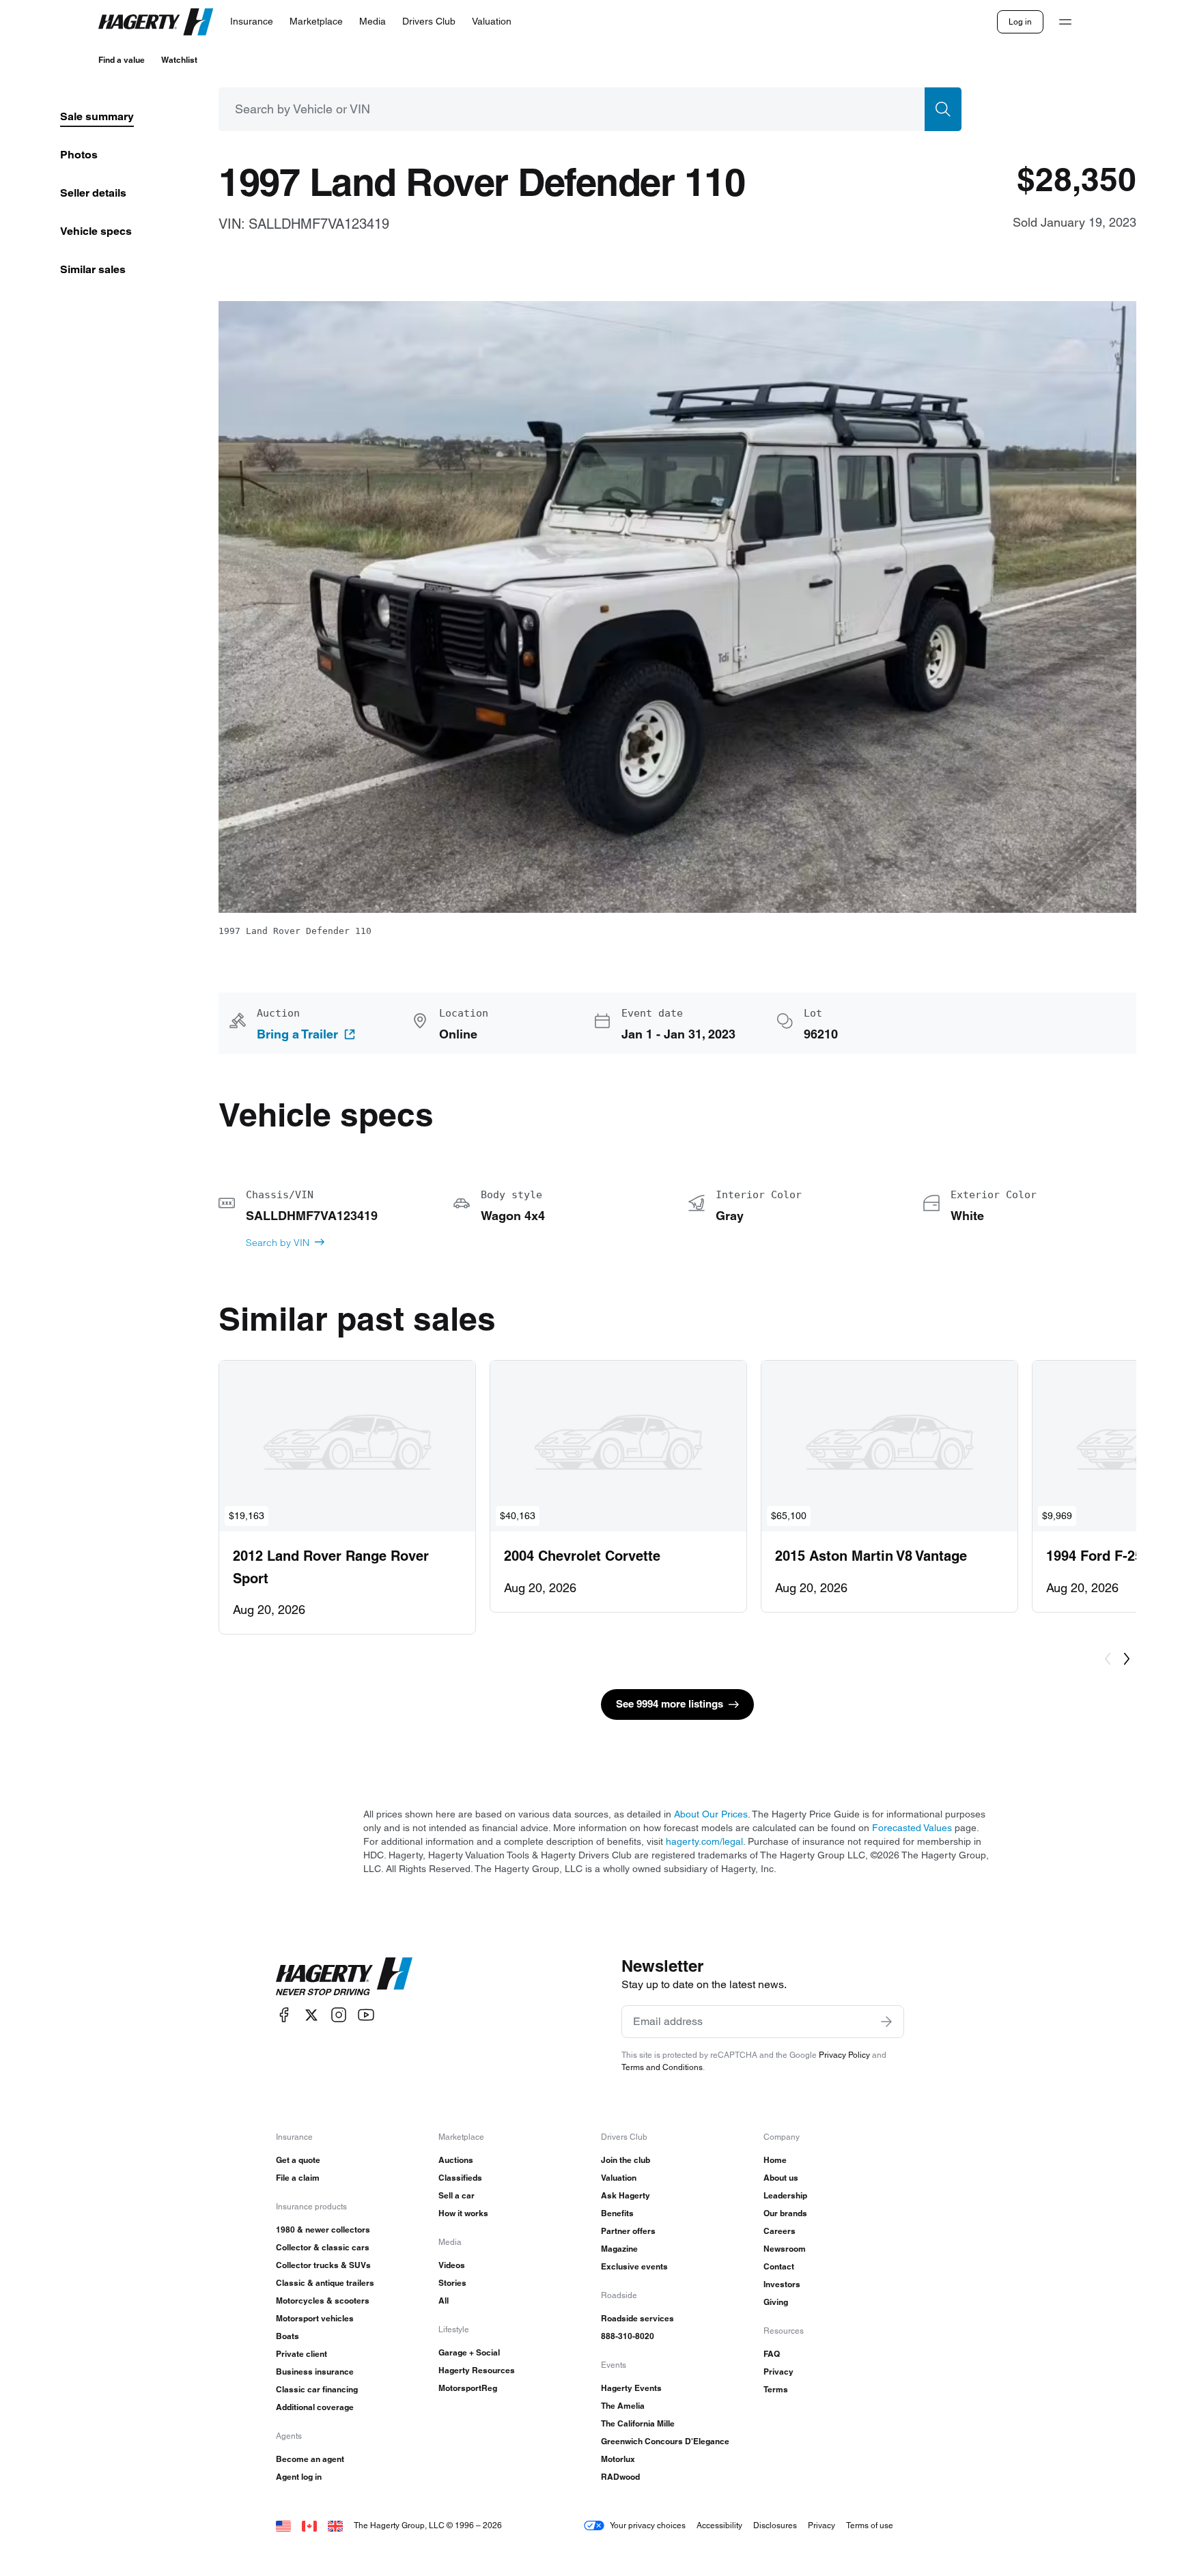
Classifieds (460, 2178)
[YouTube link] (366, 2015)
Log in (1020, 22)
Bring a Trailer (297, 1034)
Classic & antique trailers (325, 2283)
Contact (779, 2266)
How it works (463, 2213)
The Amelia (623, 2406)
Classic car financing (317, 2389)
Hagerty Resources (477, 2370)
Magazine (619, 2249)
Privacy (778, 2372)
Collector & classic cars (323, 2247)
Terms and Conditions (662, 2067)
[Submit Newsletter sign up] (886, 2022)
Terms (776, 2389)
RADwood (620, 2477)
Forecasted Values (912, 1828)
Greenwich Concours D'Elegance (665, 2441)
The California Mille (638, 2423)
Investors (782, 2284)
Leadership (785, 2195)
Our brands (785, 2213)
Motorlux (618, 2459)
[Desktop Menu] (1065, 22)
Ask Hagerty (626, 2195)
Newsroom (785, 2249)
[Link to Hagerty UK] (335, 2525)
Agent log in (299, 2477)
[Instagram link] (339, 2015)
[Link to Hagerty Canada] (309, 2525)
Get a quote (298, 2160)
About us (781, 2178)
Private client (301, 2354)
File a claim (298, 2178)
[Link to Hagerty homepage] (344, 1977)
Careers (779, 2231)
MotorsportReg (468, 2388)
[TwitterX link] (311, 2015)
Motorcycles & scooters (323, 2301)
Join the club (626, 2160)
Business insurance (315, 2372)
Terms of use (870, 2525)
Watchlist (179, 60)
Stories (452, 2283)
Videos (452, 2265)
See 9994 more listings (670, 1704)
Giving (776, 2302)
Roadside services (637, 2318)
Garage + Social (469, 2352)
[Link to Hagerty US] (283, 2525)
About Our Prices (711, 1814)
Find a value (122, 60)
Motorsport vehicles (315, 2318)
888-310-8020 (628, 2336)
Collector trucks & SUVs (323, 2265)
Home (775, 2160)
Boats (287, 2336)
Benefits (617, 2213)
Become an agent (310, 2459)
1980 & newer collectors (323, 2230)
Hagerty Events (631, 2388)
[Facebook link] (284, 2015)
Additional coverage (315, 2407)
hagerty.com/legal (704, 1841)
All (444, 2301)
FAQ (772, 2354)
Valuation (619, 2178)
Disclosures (775, 2525)
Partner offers (628, 2231)
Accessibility (719, 2525)
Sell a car (456, 2195)
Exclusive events (634, 2266)
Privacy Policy (844, 2055)
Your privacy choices (648, 2525)
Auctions (456, 2160)
